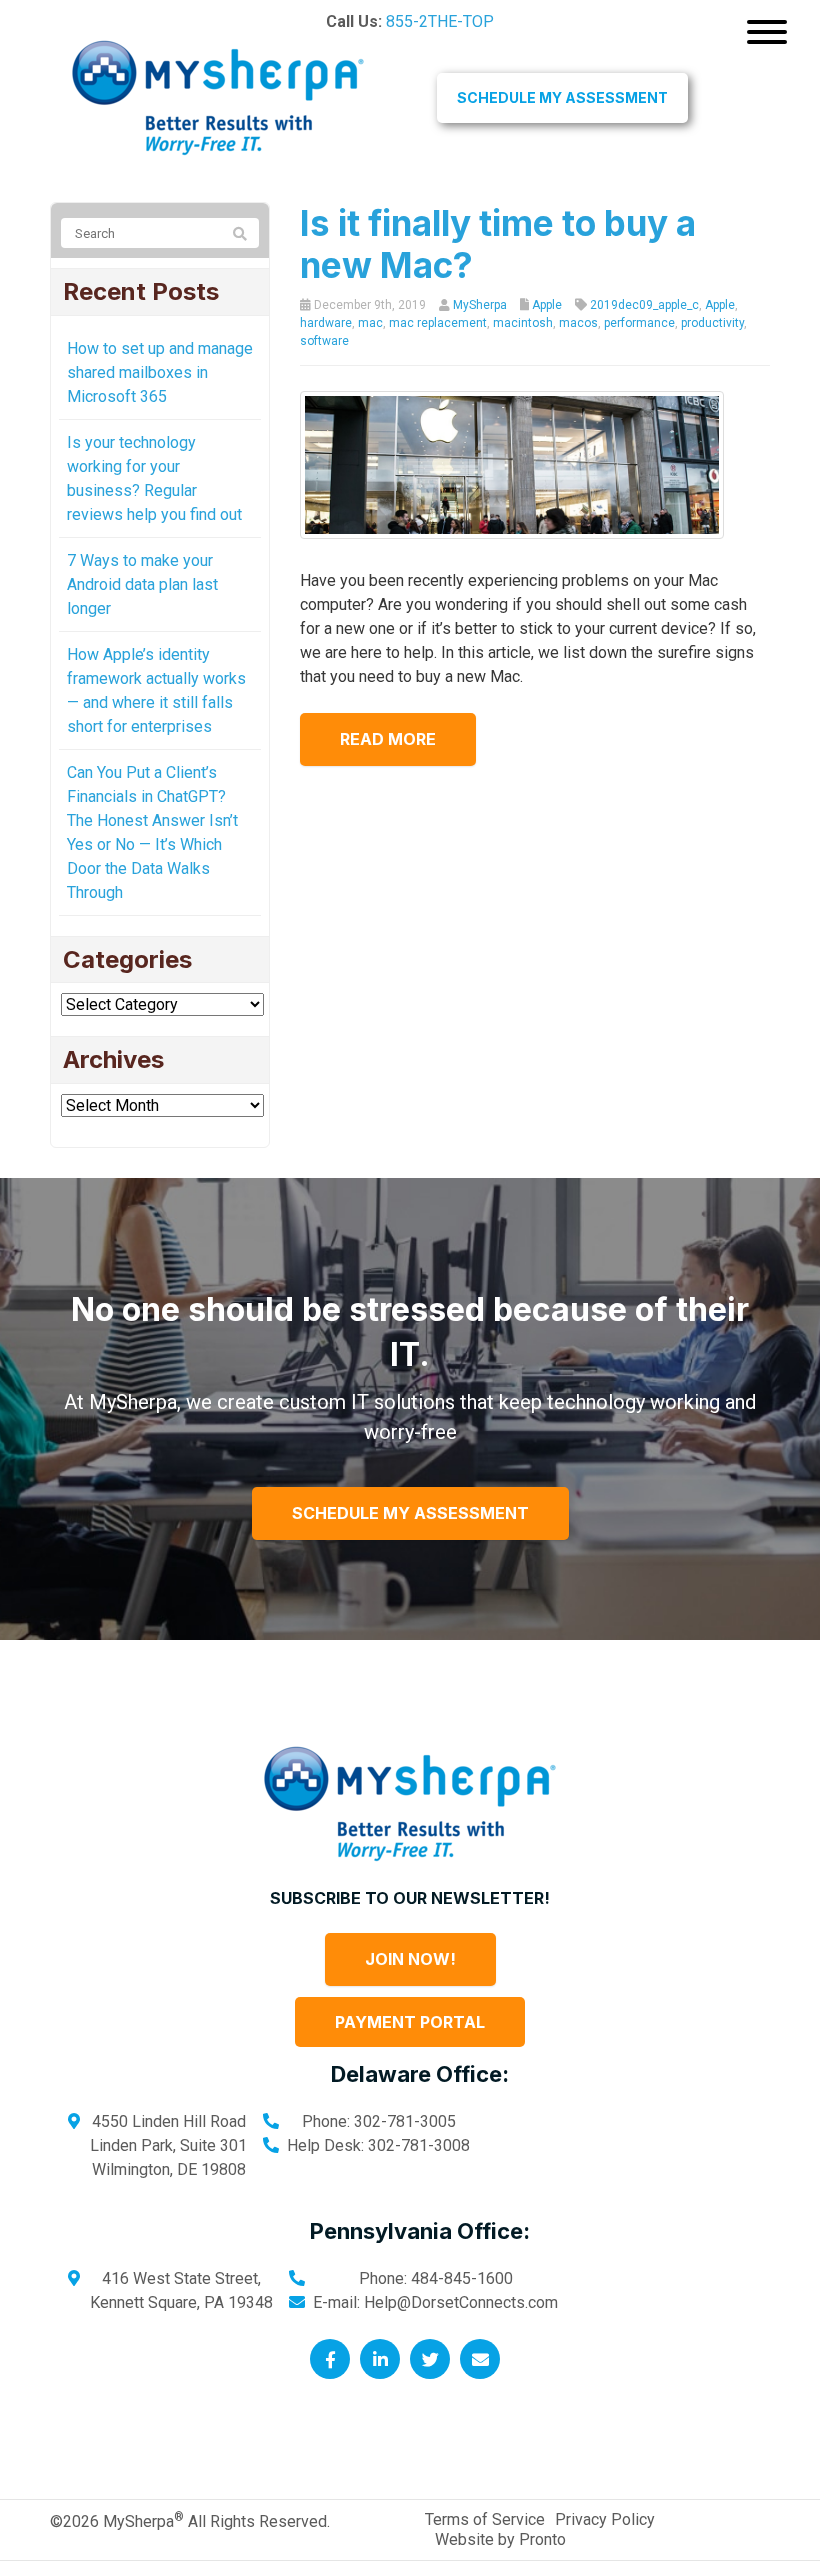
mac (370, 323)
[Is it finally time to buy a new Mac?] (512, 464)
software (324, 341)
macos (578, 323)
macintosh (523, 323)
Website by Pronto (500, 2539)
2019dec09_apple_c (644, 305)
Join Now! (410, 1959)
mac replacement (438, 323)
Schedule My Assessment (562, 97)
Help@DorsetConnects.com (461, 2302)
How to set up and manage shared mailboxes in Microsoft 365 (160, 372)
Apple (547, 305)
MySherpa (480, 305)
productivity (712, 323)
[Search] (240, 234)
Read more (388, 739)
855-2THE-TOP (440, 21)
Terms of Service (485, 2519)
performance (639, 323)
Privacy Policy (605, 2519)
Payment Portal (410, 2022)
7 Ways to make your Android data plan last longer (142, 584)
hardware (326, 323)
